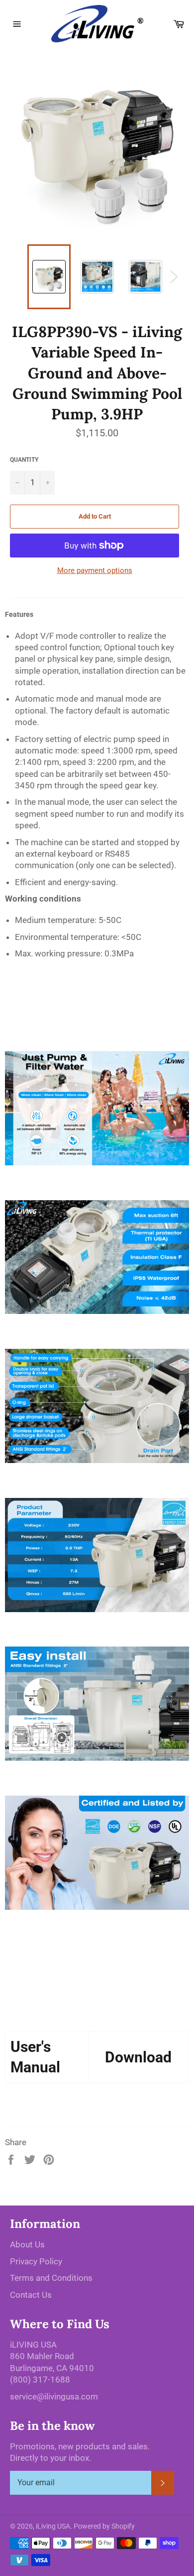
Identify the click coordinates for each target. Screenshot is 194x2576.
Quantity (24, 460)
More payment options (95, 570)
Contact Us (31, 2295)
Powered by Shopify (104, 2526)
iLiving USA (53, 2526)
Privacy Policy (36, 2261)
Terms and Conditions (51, 2278)
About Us (27, 2244)
